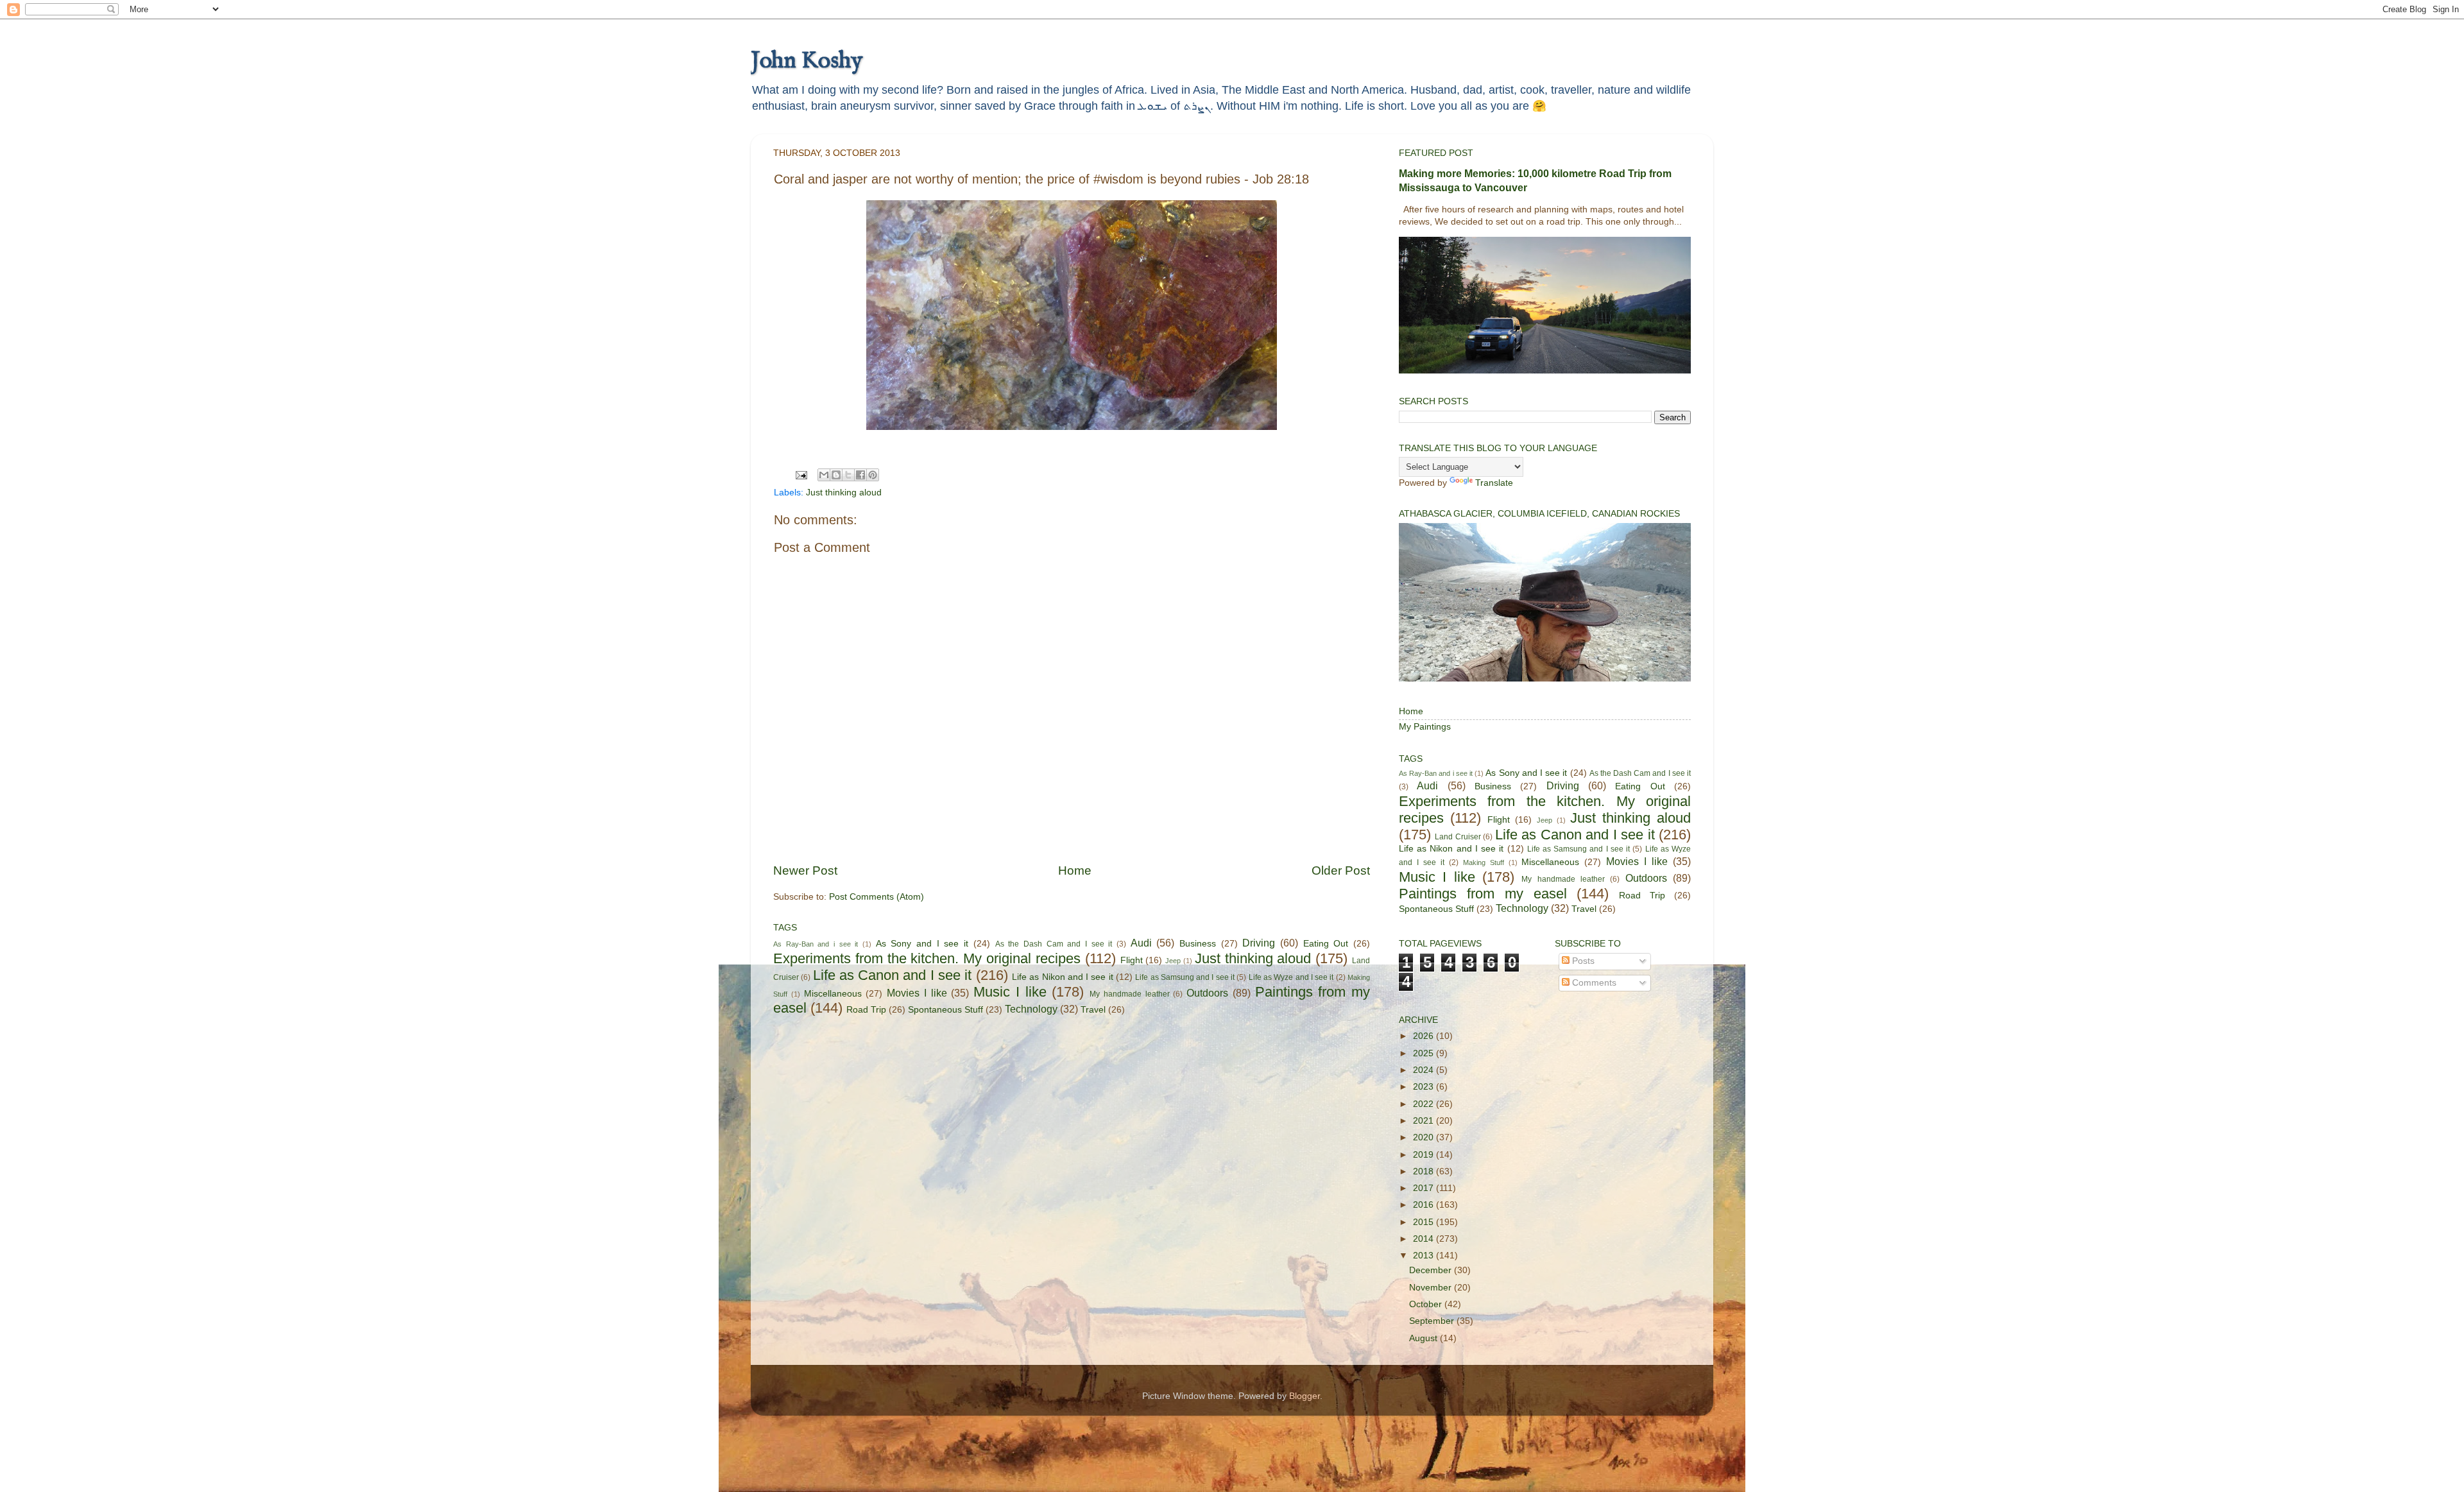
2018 (1425, 1171)
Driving (1259, 943)
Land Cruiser (1458, 837)
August (1425, 1338)
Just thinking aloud (844, 493)
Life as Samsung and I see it (1185, 977)
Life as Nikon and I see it (1063, 977)
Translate (1494, 483)
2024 (1425, 1070)
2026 (1425, 1036)
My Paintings (1425, 727)
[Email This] (824, 475)
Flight (1132, 960)
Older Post (1341, 870)
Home (1075, 870)
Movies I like (917, 993)
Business (1198, 944)
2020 (1425, 1137)
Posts (1582, 961)
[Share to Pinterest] (873, 475)
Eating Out (1326, 944)
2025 (1425, 1053)
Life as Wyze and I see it (1291, 977)
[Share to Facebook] (860, 475)
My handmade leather (1130, 994)
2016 (1425, 1205)
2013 (1425, 1256)
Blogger (1305, 1396)
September (1433, 1321)
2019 (1425, 1155)
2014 (1425, 1239)
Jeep (1173, 961)
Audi (1141, 943)
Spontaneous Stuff (945, 1010)
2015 (1425, 1222)
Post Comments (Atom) (877, 897)
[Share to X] (848, 475)
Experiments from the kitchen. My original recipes (927, 958)
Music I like (1010, 992)
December (1432, 1270)
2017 (1425, 1188)
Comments (1593, 983)
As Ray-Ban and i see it (816, 944)
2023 (1425, 1087)
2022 (1425, 1104)
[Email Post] (800, 475)
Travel (1093, 1010)
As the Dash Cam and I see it (1054, 944)
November (1432, 1288)
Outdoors (1207, 993)
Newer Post (805, 870)
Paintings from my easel (1483, 894)
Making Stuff (1484, 862)
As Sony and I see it (922, 944)
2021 (1425, 1121)
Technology (1031, 1009)
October (1427, 1304)
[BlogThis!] (836, 475)
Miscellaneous (833, 994)
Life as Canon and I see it (893, 975)
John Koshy (807, 61)
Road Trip (866, 1010)
